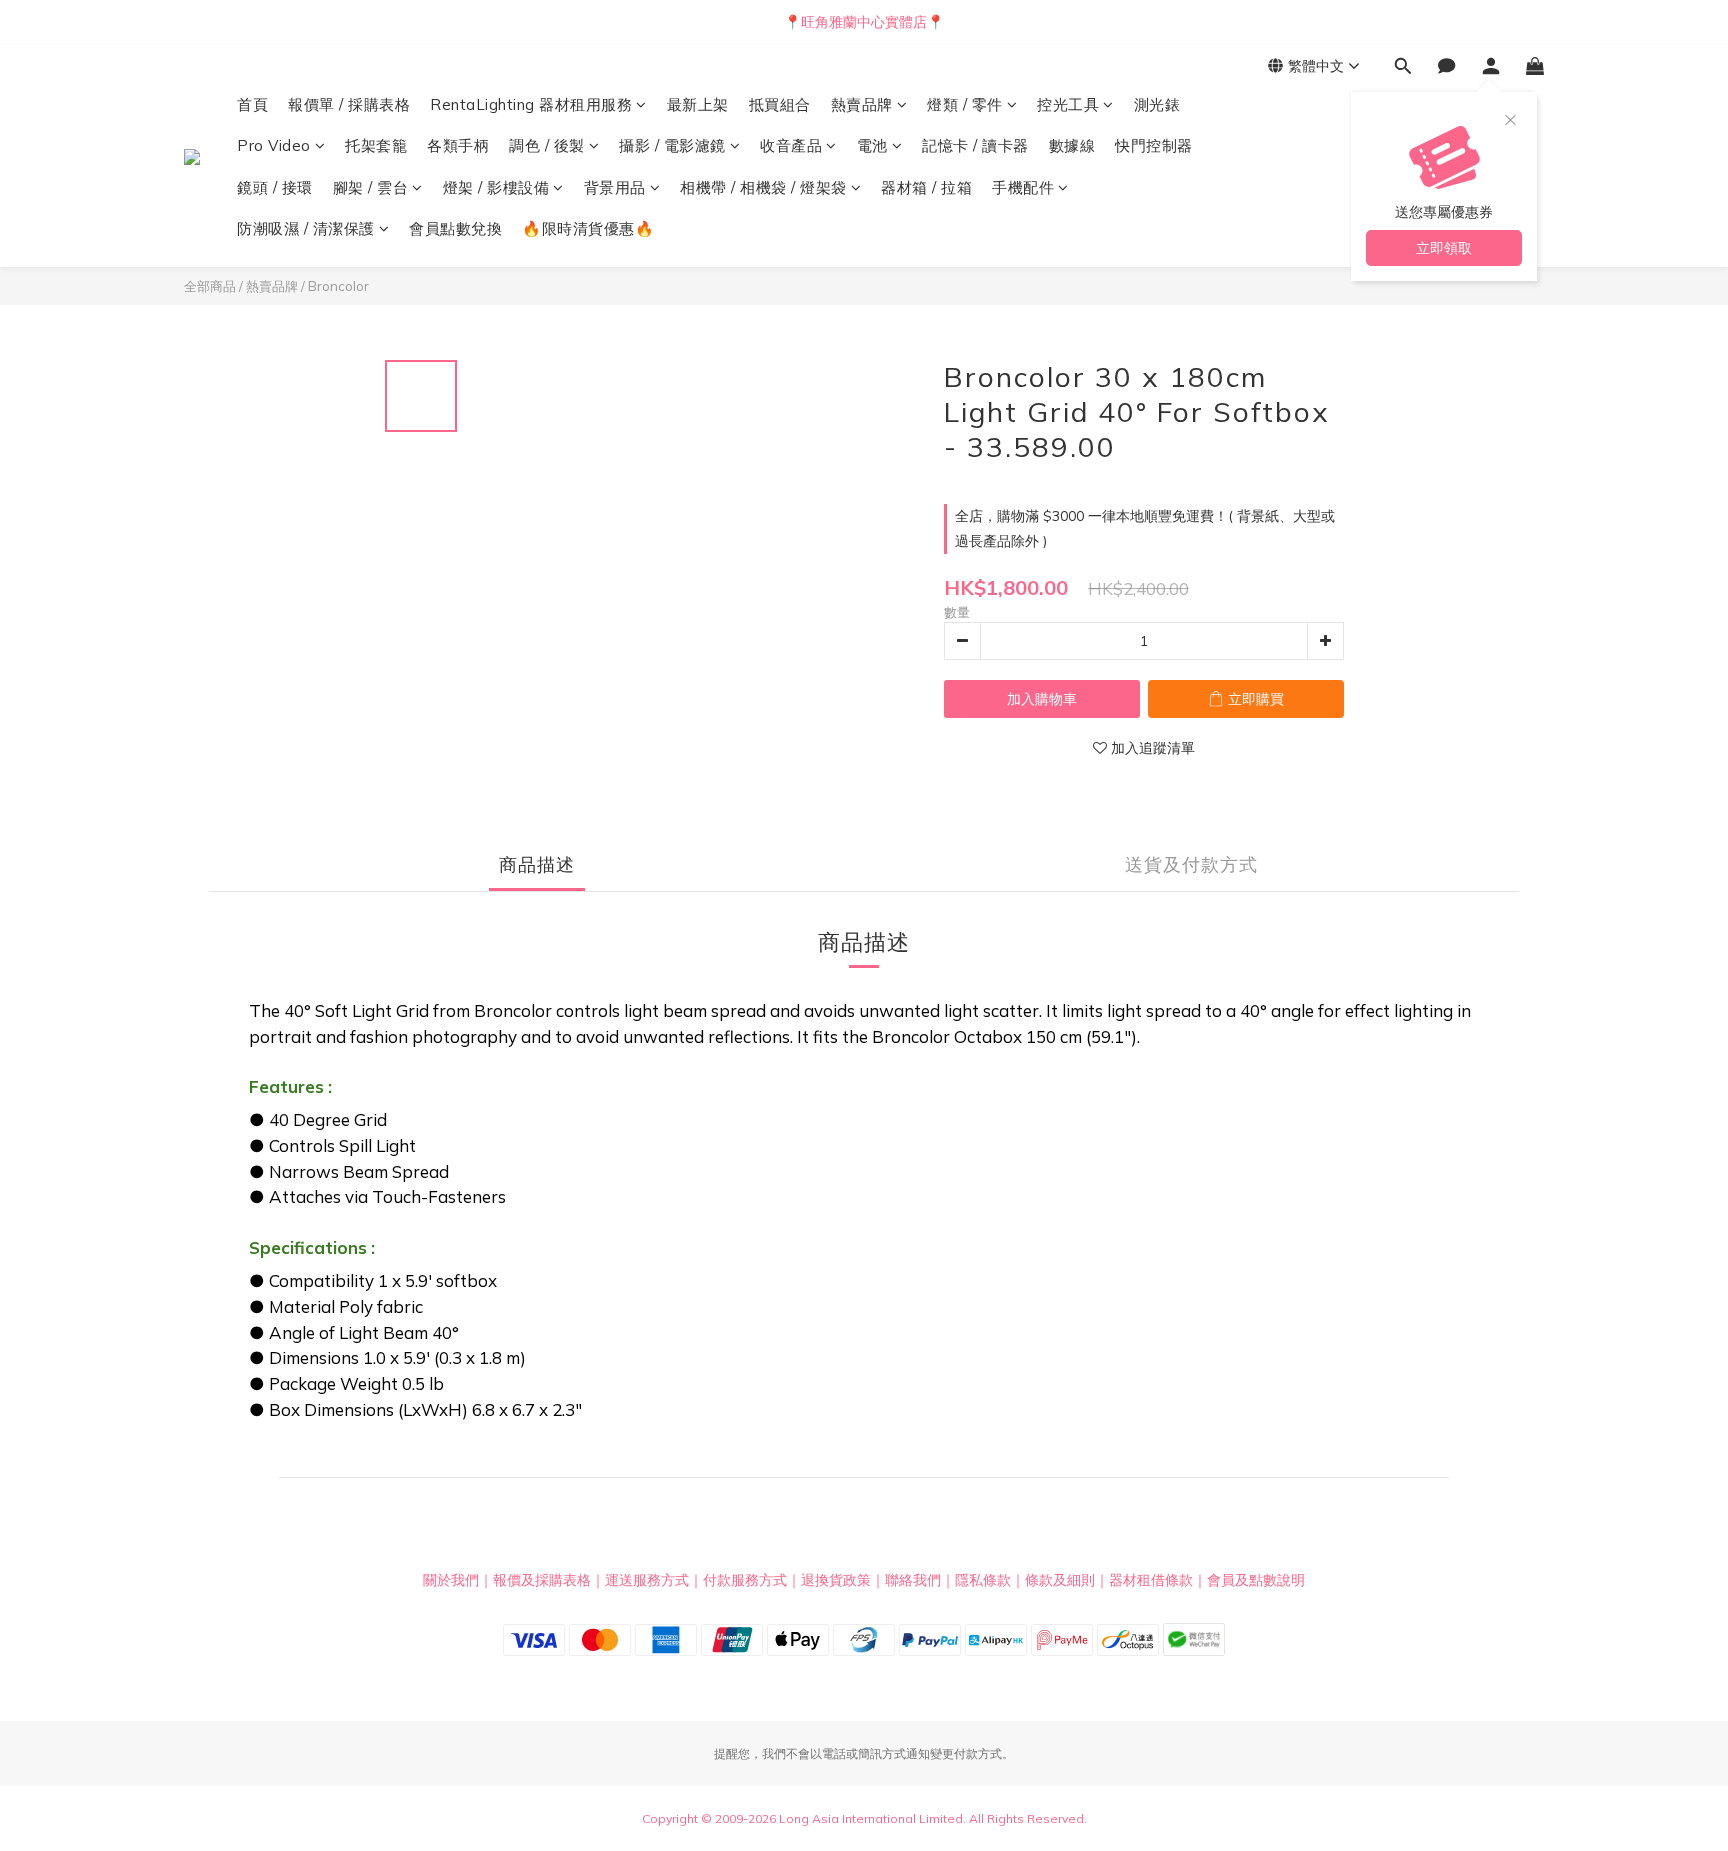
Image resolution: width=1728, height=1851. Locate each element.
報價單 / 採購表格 (349, 104)
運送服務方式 (647, 1580)
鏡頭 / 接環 (275, 187)
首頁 (252, 104)
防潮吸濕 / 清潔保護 (306, 228)
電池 (872, 145)
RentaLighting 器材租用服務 (531, 104)
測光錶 (1157, 104)
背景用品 (615, 187)
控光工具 (1068, 104)
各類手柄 (458, 145)
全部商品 (210, 286)
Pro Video (274, 145)
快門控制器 (1154, 145)
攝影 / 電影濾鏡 (672, 145)
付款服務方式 (745, 1580)
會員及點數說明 (1256, 1580)
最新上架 (698, 104)
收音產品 (791, 145)
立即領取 (1444, 248)
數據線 (1072, 145)
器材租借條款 (1151, 1580)
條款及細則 (1060, 1580)
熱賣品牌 (862, 104)
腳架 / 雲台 (371, 187)
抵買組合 (780, 104)
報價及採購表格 (542, 1580)
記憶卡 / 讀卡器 (975, 145)
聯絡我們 (913, 1580)
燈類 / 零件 (965, 104)
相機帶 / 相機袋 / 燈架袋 (763, 187)
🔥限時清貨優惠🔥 (588, 228)
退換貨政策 (836, 1580)
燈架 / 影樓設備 (496, 187)
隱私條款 (983, 1580)
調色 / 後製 (547, 145)
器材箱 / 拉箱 (926, 187)
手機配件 (1023, 187)
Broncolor (338, 286)
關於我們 (451, 1580)
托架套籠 (376, 145)
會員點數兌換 (455, 228)
